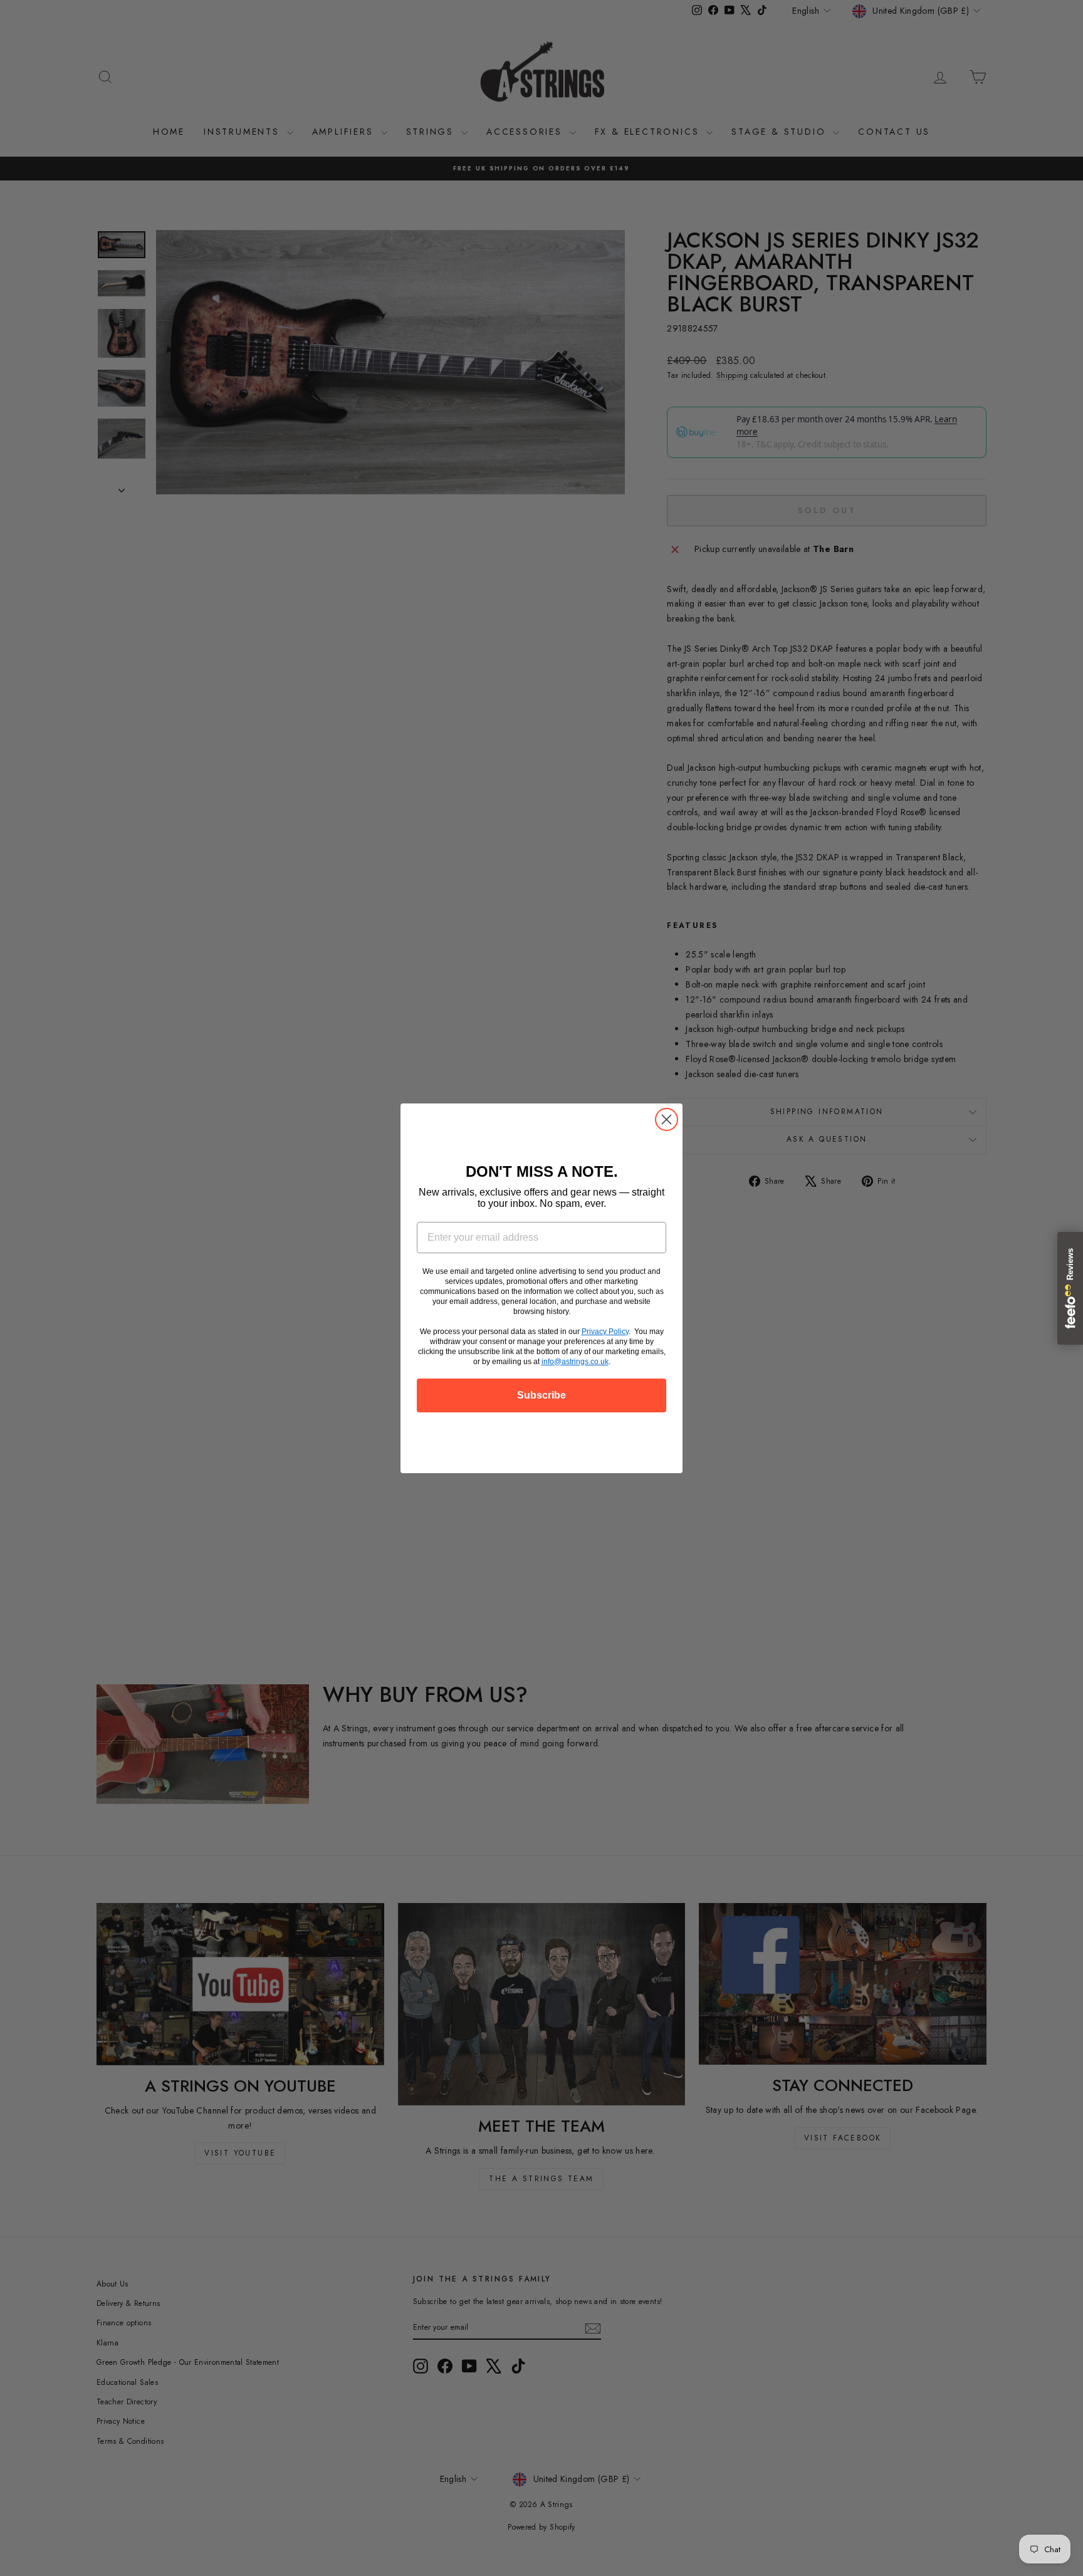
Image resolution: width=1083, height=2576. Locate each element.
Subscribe (541, 1395)
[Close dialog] (667, 1119)
